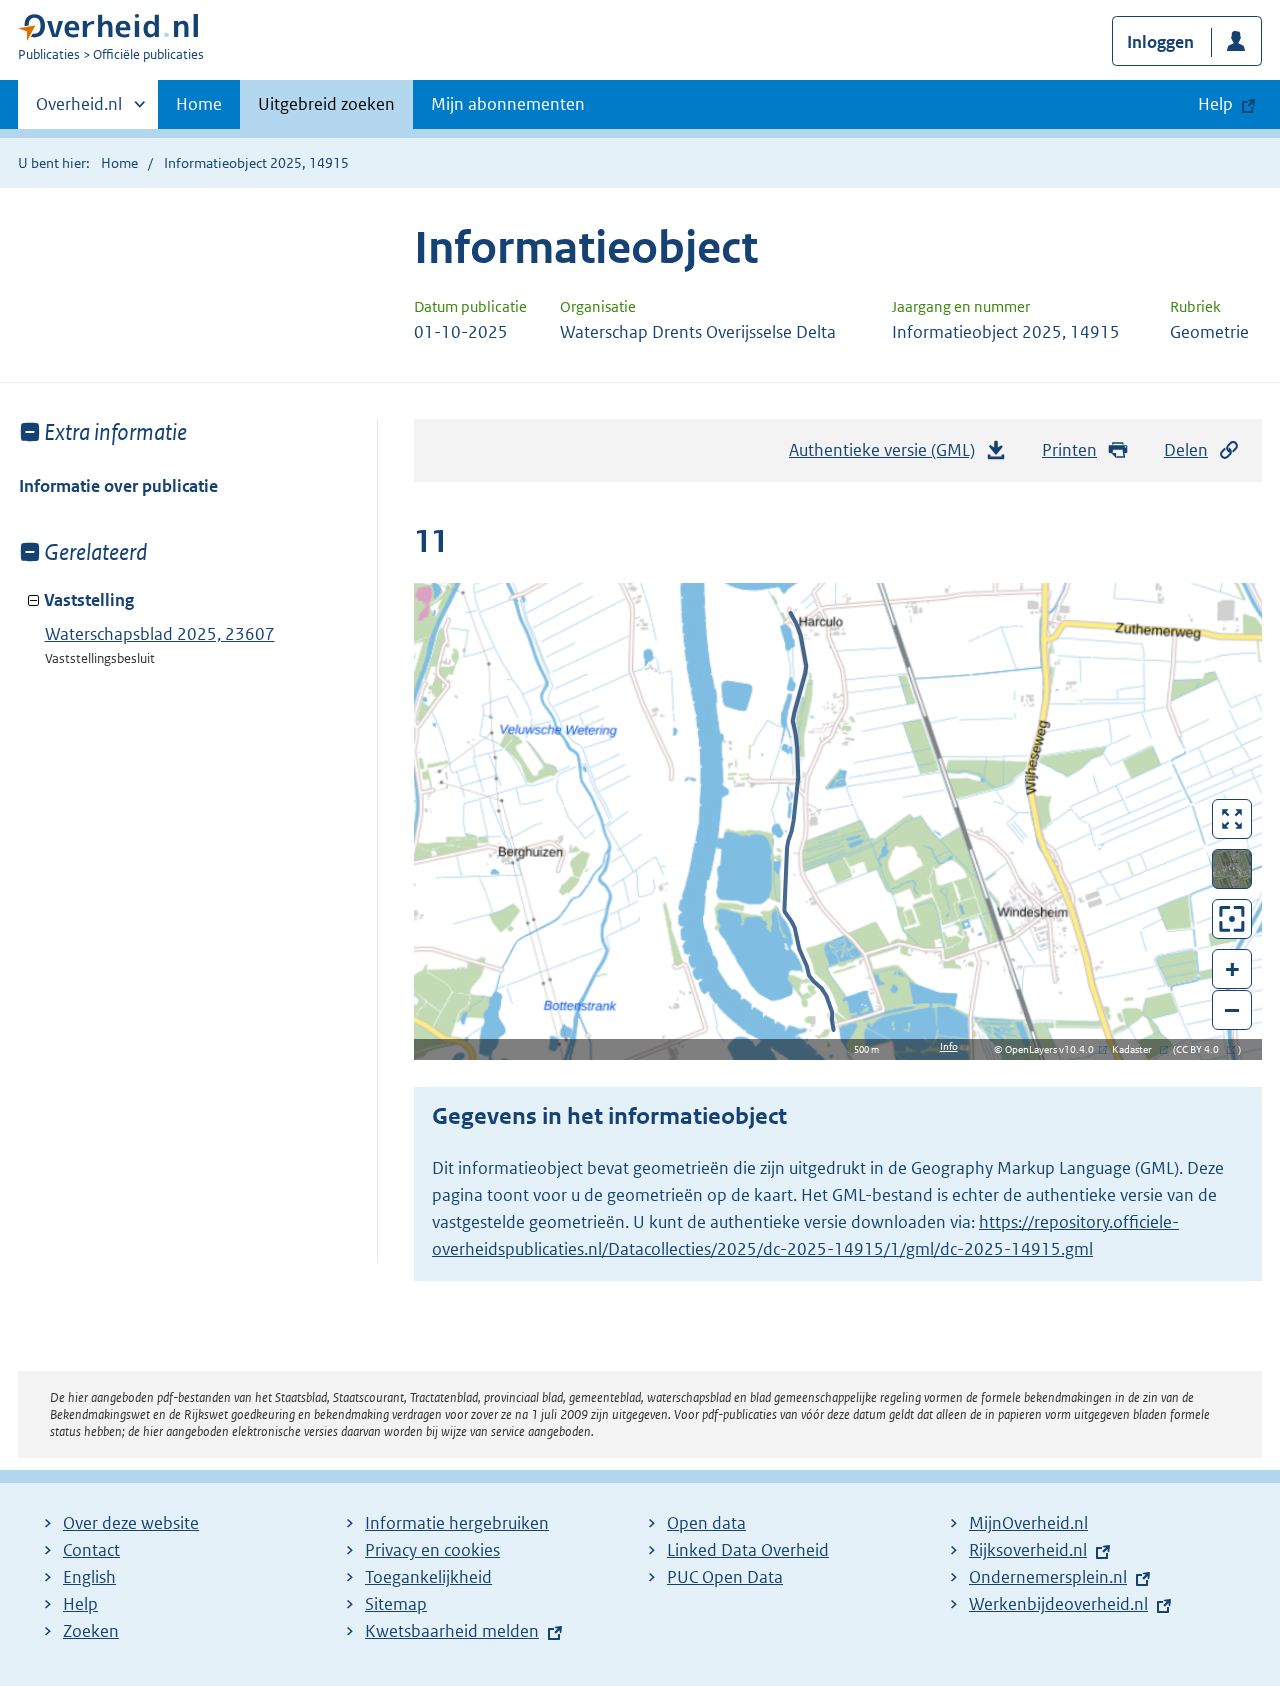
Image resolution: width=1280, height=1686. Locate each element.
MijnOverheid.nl (1028, 1523)
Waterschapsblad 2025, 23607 (160, 634)
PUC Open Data (725, 1577)
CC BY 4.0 (1202, 1049)
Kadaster (1137, 1049)
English (89, 1577)
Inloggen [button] (1160, 42)
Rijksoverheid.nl (1028, 1550)
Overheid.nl (79, 111)
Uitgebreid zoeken (326, 104)
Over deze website (131, 1523)
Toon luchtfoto (1232, 869)
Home (199, 104)
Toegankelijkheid (428, 1577)
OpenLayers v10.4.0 (1053, 1049)
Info (949, 1046)
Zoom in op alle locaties (1232, 919)
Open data (706, 1523)
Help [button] (1215, 104)
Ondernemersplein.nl (1048, 1577)
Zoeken (91, 1631)
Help (80, 1604)
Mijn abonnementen (508, 104)
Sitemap (396, 1604)
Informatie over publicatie (118, 486)
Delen (1186, 450)
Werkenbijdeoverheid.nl (1058, 1604)
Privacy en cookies (432, 1550)
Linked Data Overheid (748, 1550)
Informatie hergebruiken (457, 1523)
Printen (1069, 450)
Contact (91, 1550)
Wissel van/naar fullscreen (1232, 819)
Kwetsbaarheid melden (452, 1631)
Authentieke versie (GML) (887, 456)
